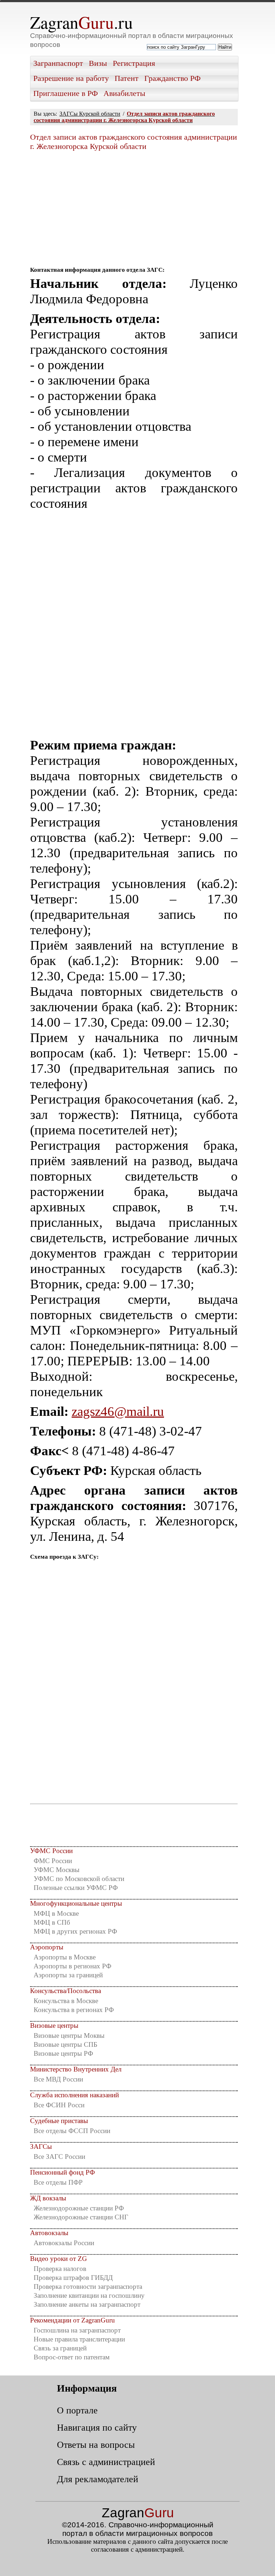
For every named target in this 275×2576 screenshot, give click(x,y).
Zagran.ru (81, 22)
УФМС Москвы (57, 1870)
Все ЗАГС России (59, 2157)
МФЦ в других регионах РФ (75, 1931)
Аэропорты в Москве (65, 1957)
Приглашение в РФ (66, 93)
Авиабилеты (124, 93)
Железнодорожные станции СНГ (81, 2217)
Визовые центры (54, 2025)
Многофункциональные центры (76, 1903)
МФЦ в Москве (56, 1913)
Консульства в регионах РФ (74, 2010)
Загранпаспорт (58, 63)
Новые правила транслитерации (79, 2339)
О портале (77, 2410)
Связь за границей (60, 2348)
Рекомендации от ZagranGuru (73, 2320)
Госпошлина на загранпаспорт (77, 2330)
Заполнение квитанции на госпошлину (89, 2295)
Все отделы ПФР (58, 2182)
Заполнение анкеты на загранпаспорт (87, 2304)
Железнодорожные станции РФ (79, 2208)
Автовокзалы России (64, 2243)
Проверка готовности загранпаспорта (88, 2286)
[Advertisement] (134, 206)
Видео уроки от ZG (59, 2259)
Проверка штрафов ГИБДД (73, 2278)
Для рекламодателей (98, 2479)
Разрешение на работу (71, 78)
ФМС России (53, 1861)
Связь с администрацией (106, 2462)
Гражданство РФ (172, 78)
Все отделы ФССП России (72, 2131)
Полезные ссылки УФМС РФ (76, 1888)
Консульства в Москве (66, 2001)
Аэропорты (47, 1947)
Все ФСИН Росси (59, 2105)
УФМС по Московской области (79, 1879)
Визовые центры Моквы (69, 2035)
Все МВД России (58, 2079)
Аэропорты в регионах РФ (73, 1966)
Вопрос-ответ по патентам (72, 2357)
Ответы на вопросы (96, 2445)
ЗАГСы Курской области (90, 114)
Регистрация (134, 63)
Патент (127, 78)
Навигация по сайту (97, 2427)
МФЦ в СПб (52, 1922)
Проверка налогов (60, 2269)
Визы (98, 63)
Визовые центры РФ (63, 2053)
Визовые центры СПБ (66, 2044)
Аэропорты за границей (68, 1975)
